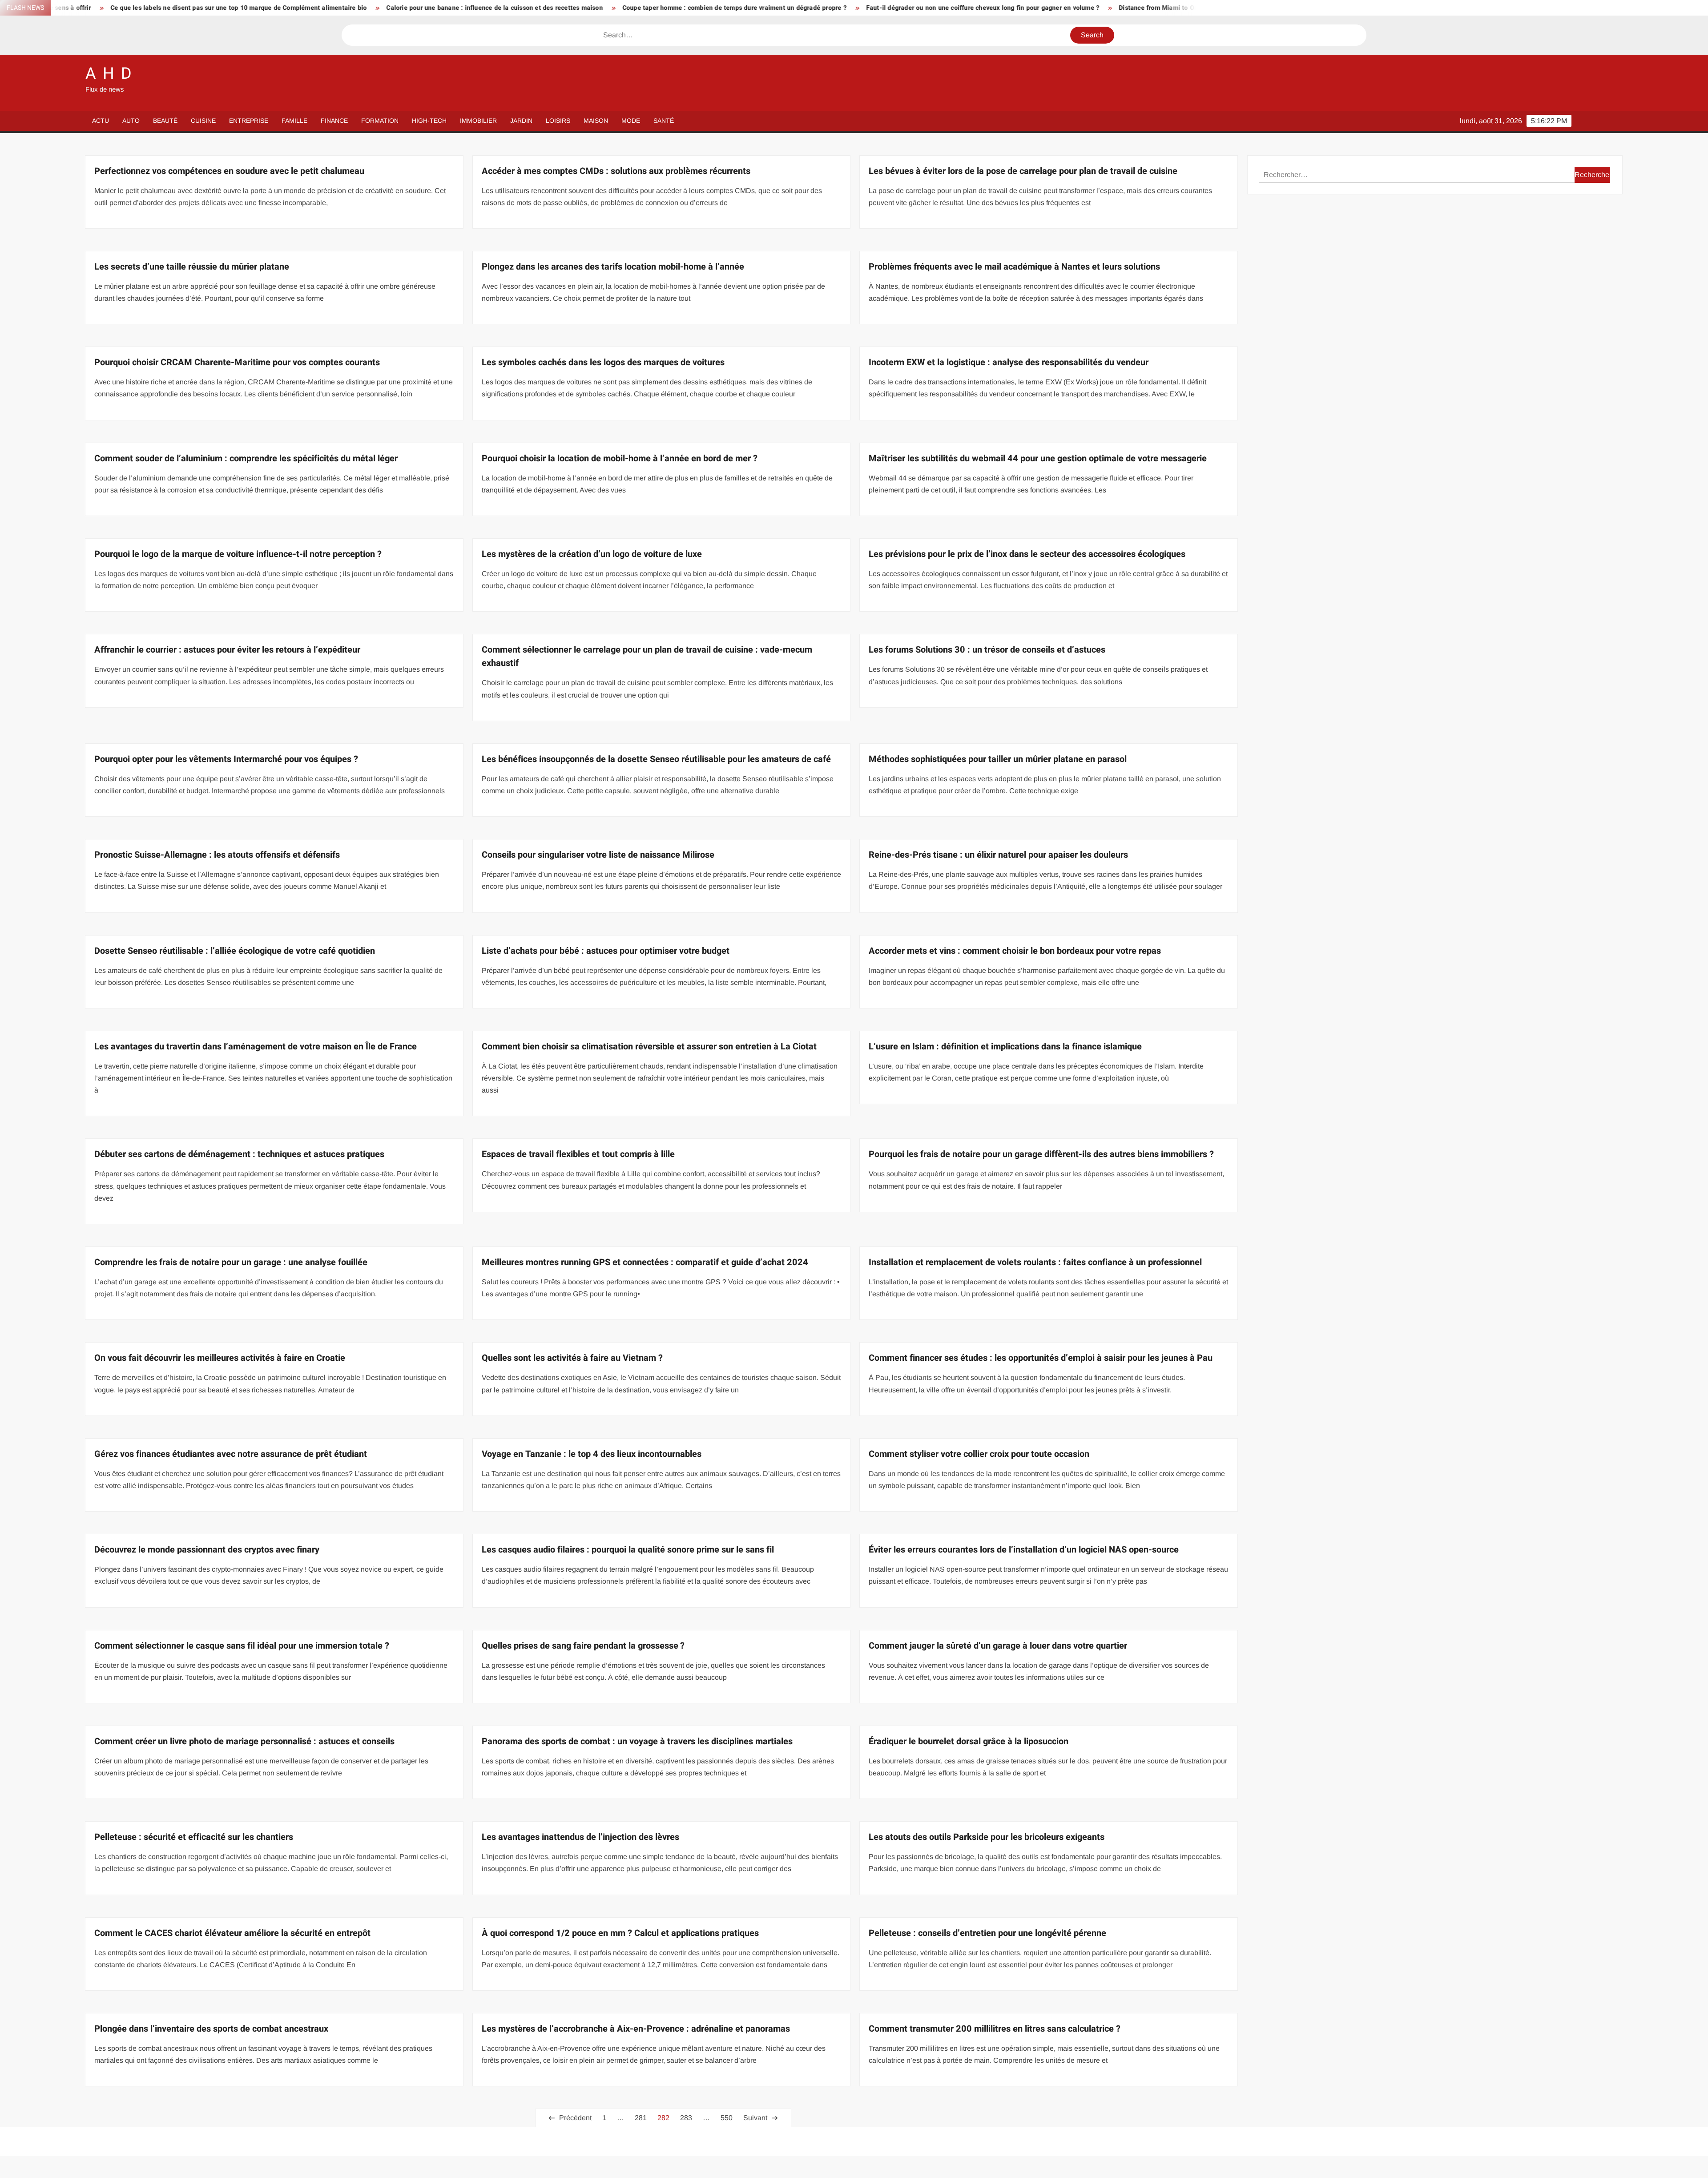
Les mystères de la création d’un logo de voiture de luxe (592, 554)
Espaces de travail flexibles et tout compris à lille (578, 1154)
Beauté (165, 121)
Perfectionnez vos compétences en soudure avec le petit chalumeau (229, 171)
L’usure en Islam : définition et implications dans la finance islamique (1005, 1047)
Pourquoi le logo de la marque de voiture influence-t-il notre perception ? (238, 554)
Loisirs (558, 121)
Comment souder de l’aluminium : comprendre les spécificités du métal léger (246, 458)
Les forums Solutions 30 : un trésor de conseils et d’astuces (987, 650)
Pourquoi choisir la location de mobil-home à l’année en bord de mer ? (620, 458)
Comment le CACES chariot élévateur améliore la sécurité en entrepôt (232, 1933)
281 (641, 2118)
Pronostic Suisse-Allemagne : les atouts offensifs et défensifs (217, 855)
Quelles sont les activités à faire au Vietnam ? (572, 1358)
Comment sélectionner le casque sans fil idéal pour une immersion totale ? (242, 1646)
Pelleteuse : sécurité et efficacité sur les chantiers (194, 1837)
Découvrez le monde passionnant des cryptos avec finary (207, 1550)
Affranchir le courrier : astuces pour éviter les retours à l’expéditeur (227, 650)
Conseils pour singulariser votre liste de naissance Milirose (598, 855)
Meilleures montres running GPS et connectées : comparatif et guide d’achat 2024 (645, 1262)
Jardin (521, 121)
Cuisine (203, 121)
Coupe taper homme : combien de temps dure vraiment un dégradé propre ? (447, 8)
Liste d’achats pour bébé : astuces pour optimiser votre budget (606, 951)
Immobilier (478, 121)
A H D (109, 74)
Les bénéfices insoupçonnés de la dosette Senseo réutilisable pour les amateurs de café (656, 759)
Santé (664, 121)
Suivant (755, 2118)
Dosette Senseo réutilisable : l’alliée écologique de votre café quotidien (235, 951)
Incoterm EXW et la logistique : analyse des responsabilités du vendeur (1009, 362)
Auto (131, 121)
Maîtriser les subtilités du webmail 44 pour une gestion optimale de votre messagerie (1038, 458)
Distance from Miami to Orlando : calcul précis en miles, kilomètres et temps (945, 8)
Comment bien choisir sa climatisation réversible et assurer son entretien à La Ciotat (649, 1047)
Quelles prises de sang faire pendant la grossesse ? (583, 1646)
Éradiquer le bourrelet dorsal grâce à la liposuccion (969, 1741)
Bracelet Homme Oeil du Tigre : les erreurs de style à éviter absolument (1185, 8)
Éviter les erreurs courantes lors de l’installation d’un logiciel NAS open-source (1024, 1550)
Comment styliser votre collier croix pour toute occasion (979, 1454)
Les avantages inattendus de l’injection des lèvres (580, 1837)
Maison (596, 121)
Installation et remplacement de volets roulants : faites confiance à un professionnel (1035, 1262)
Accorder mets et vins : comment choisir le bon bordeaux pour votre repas (1015, 951)
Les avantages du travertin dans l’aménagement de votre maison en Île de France (256, 1047)
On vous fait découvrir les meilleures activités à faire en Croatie (220, 1358)
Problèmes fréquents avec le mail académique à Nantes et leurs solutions (1014, 267)
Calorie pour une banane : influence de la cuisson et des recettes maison (207, 8)
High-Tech (429, 121)
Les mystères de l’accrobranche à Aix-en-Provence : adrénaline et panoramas (636, 2029)
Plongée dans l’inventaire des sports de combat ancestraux (211, 2029)
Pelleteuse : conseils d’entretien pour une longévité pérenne (987, 1933)
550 (727, 2118)
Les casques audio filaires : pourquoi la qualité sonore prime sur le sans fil (628, 1550)
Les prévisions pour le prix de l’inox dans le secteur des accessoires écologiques (1027, 554)
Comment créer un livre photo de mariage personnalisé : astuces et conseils (244, 1741)
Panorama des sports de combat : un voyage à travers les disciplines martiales (637, 1741)
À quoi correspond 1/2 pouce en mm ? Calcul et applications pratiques (620, 1933)
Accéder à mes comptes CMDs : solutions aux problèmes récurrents (616, 171)
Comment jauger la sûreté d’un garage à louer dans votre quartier (998, 1646)
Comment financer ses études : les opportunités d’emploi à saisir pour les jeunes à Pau (1041, 1358)
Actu (101, 121)
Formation (380, 121)
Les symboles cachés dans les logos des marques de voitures (603, 362)
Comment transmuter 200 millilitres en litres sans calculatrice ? (995, 2029)
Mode (631, 121)
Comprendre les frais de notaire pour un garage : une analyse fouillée (231, 1262)
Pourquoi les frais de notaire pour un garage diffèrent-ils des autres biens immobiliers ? (1041, 1154)
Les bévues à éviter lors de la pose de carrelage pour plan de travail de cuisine (1023, 171)
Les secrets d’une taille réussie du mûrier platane (192, 267)
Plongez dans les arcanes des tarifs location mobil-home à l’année (613, 267)
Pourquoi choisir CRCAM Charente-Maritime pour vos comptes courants (237, 362)
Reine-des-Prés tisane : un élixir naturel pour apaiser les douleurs (998, 855)
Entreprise (249, 121)
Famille (294, 121)
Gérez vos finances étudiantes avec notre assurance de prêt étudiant (231, 1454)
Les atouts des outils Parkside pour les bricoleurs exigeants (987, 1837)
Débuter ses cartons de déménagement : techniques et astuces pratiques (239, 1154)
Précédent (575, 2118)
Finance (334, 121)
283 (686, 2118)
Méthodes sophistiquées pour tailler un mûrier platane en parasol (998, 759)
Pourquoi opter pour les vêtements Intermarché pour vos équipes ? (226, 759)
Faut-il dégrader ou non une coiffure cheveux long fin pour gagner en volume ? (695, 8)
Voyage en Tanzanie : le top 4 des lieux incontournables (592, 1454)
